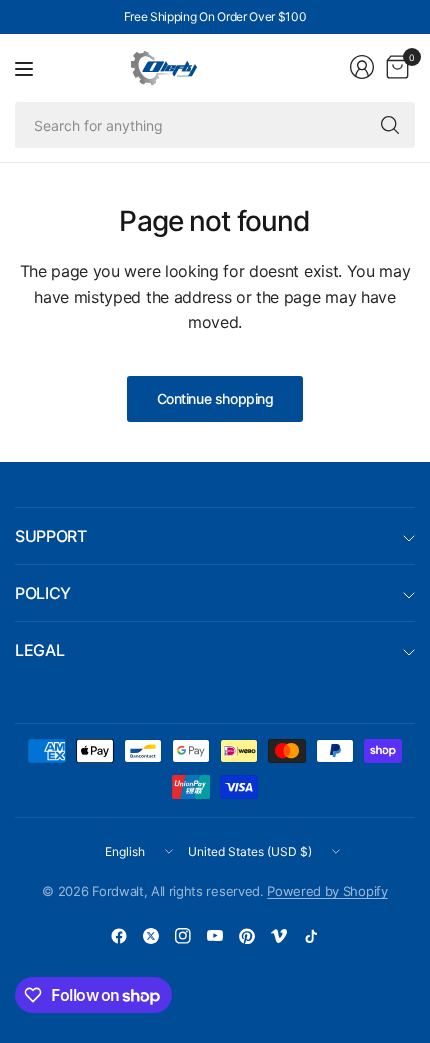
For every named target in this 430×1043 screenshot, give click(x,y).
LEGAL (39, 650)
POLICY (43, 593)
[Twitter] (151, 936)
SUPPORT (51, 536)
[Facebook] (119, 936)
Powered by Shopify (327, 891)
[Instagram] (183, 936)
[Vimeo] (279, 936)
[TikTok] (311, 936)
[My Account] (362, 67)
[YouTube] (215, 936)
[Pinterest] (247, 936)
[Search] (390, 125)
